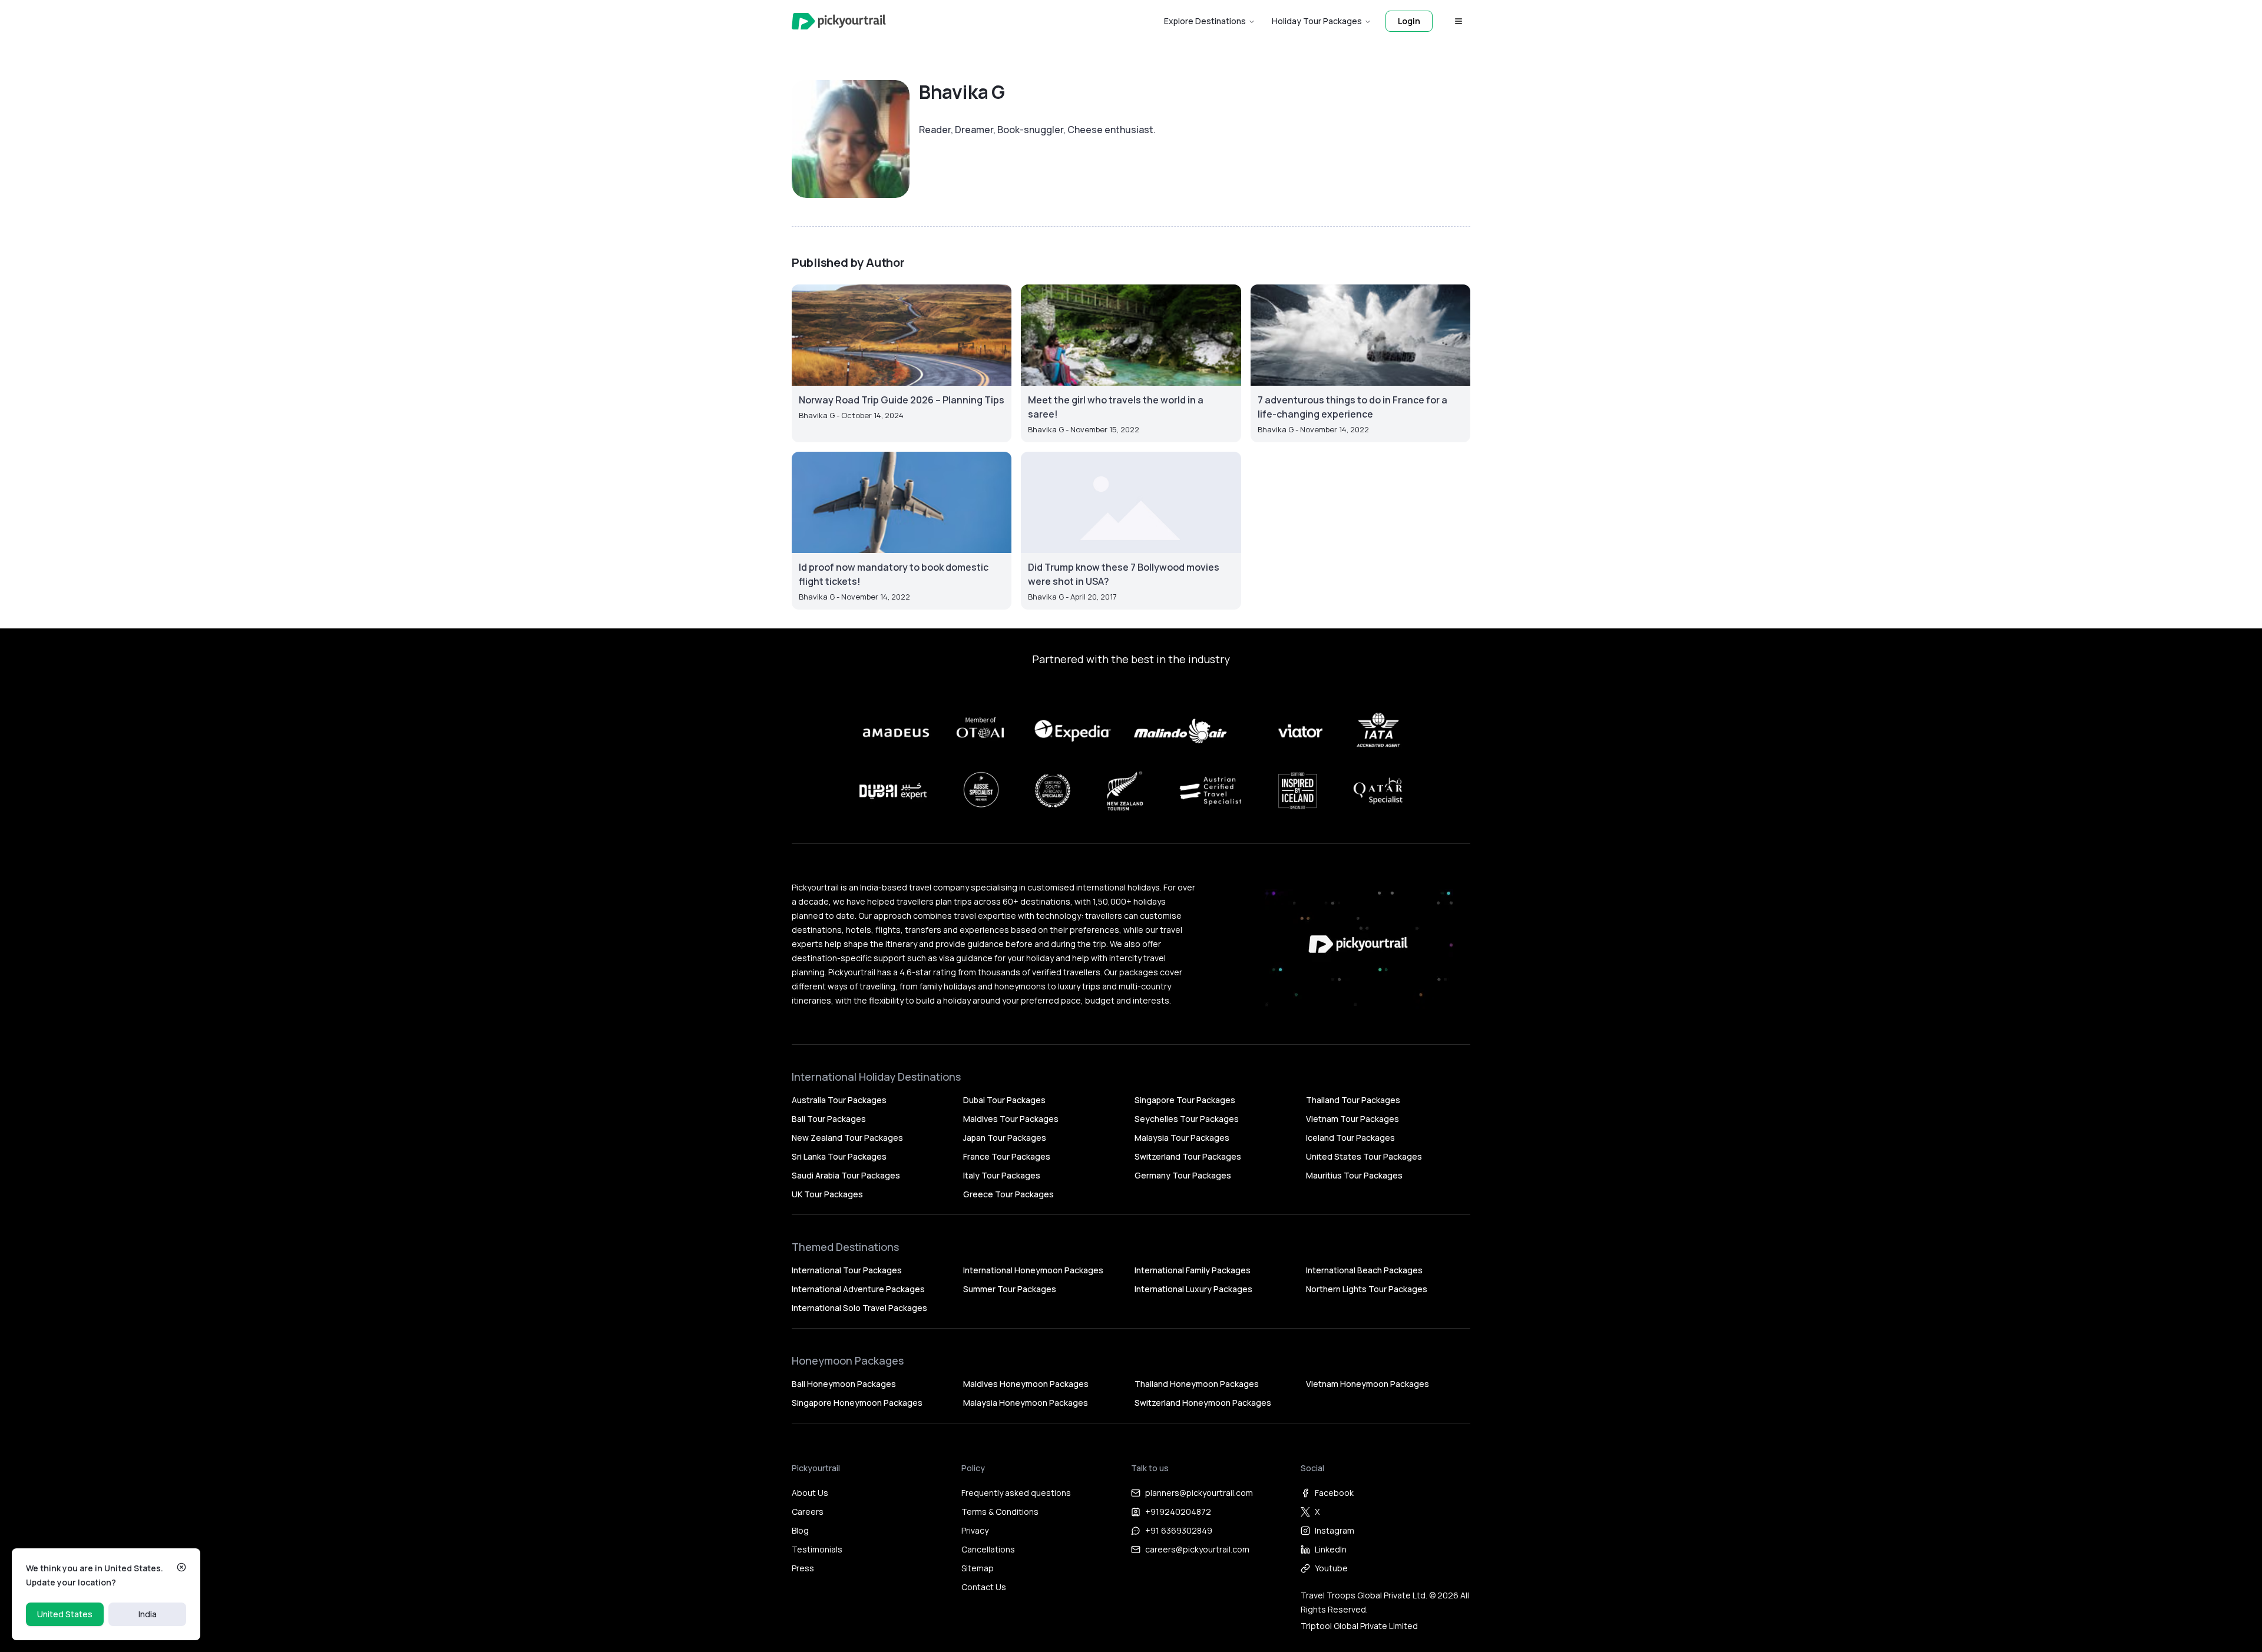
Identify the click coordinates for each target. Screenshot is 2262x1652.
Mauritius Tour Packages (1354, 1175)
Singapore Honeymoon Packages (857, 1403)
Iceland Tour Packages (1350, 1138)
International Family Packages (1193, 1270)
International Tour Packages (847, 1270)
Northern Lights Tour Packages (1367, 1289)
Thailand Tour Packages (1353, 1100)
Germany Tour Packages (1183, 1175)
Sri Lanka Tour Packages (839, 1156)
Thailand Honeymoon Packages (1197, 1384)
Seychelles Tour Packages (1187, 1119)
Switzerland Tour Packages (1188, 1156)
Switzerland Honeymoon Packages (1203, 1403)
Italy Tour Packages (1002, 1175)
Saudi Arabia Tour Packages (846, 1175)
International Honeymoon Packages (1033, 1270)
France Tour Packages (1007, 1156)
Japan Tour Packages (1005, 1138)
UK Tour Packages (827, 1194)
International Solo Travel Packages (859, 1308)
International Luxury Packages (1193, 1289)
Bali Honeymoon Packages (844, 1384)
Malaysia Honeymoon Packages (1026, 1403)
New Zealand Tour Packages (847, 1138)
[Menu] (1459, 21)
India (148, 1614)
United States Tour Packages (1364, 1156)
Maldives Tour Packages (1011, 1119)
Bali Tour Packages (829, 1119)
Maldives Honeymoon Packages (1026, 1384)
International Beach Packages (1364, 1270)
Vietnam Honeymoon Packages (1368, 1384)
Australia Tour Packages (839, 1100)
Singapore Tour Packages (1185, 1100)
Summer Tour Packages (1010, 1289)
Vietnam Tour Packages (1352, 1119)
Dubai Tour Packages (1004, 1100)
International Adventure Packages (858, 1289)
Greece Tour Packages (1008, 1194)
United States (65, 1614)
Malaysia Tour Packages (1182, 1138)
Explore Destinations (1205, 21)
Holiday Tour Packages (1317, 21)
